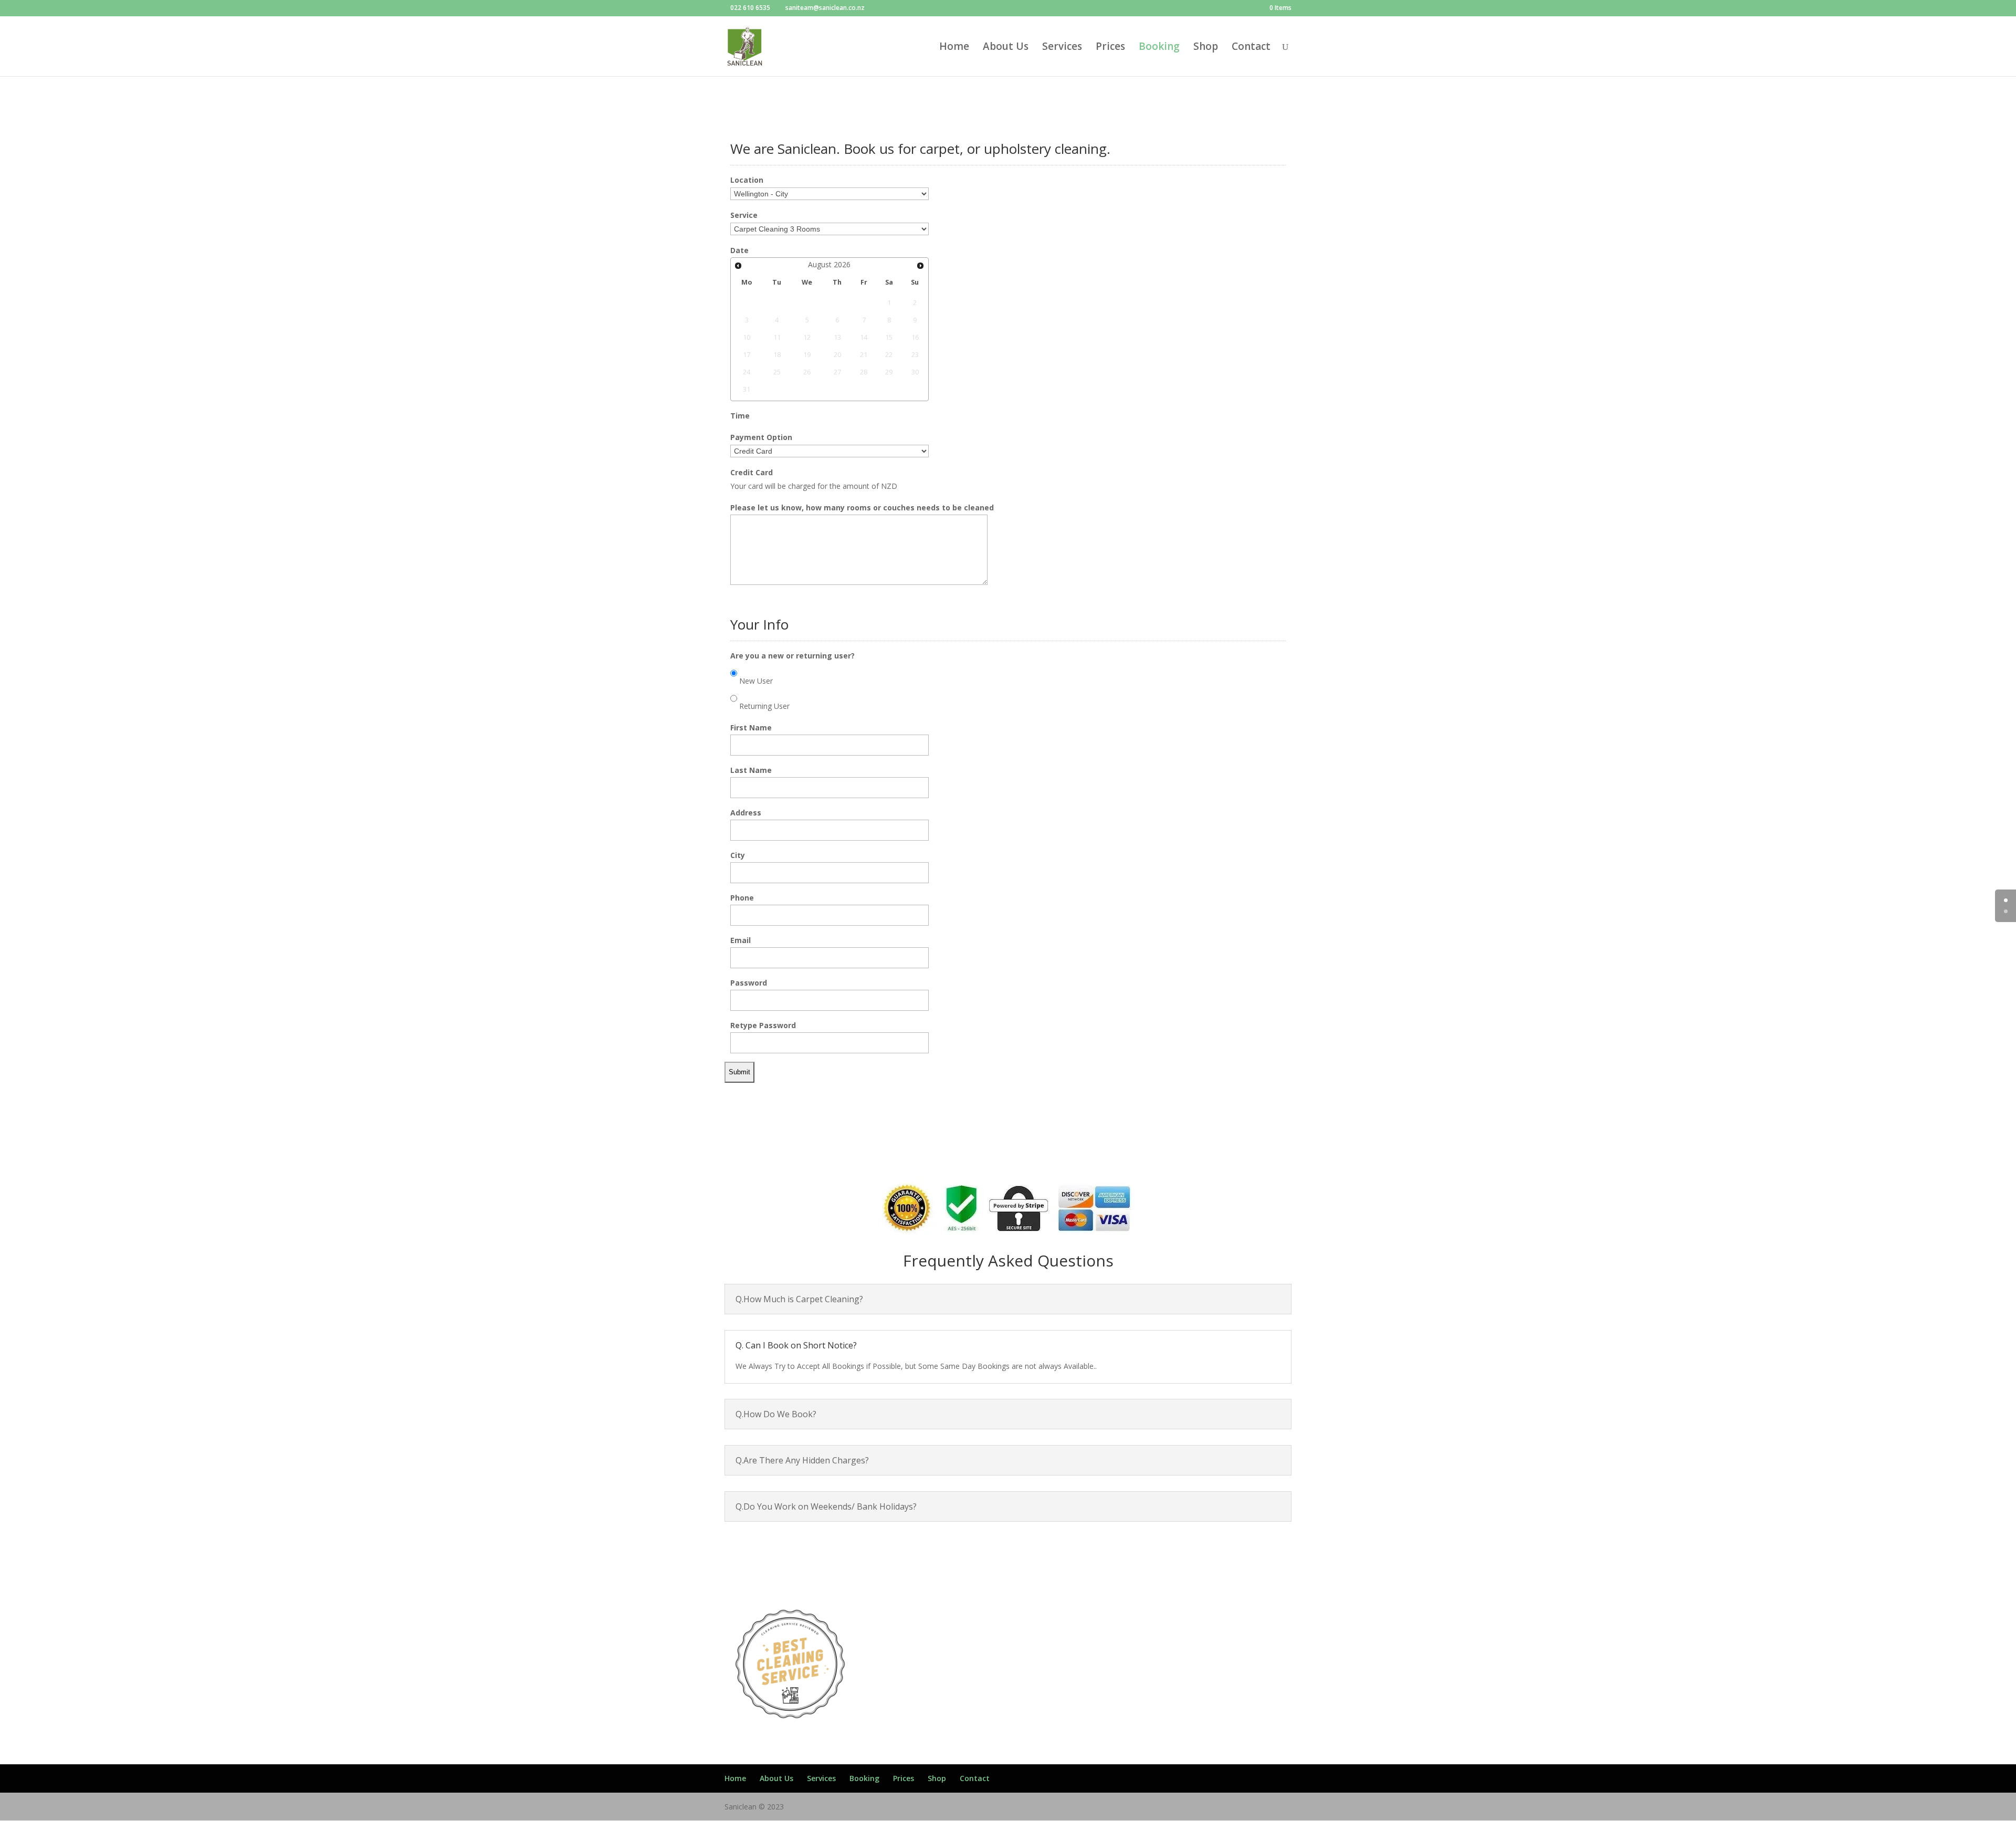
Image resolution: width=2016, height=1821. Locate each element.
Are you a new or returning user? (792, 656)
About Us (1006, 48)
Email (741, 940)
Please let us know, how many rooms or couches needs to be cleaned (862, 507)
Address (746, 813)
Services (1062, 48)
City (738, 855)
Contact (1251, 48)
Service (744, 215)
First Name (751, 728)
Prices (1110, 48)
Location (747, 180)
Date (739, 250)
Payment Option (761, 437)
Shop (1206, 48)
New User (756, 681)
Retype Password (763, 1025)
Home (954, 48)
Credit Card (752, 472)
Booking (1159, 48)
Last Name (751, 770)
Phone (742, 898)
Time (740, 416)
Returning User (764, 706)
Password (749, 983)
